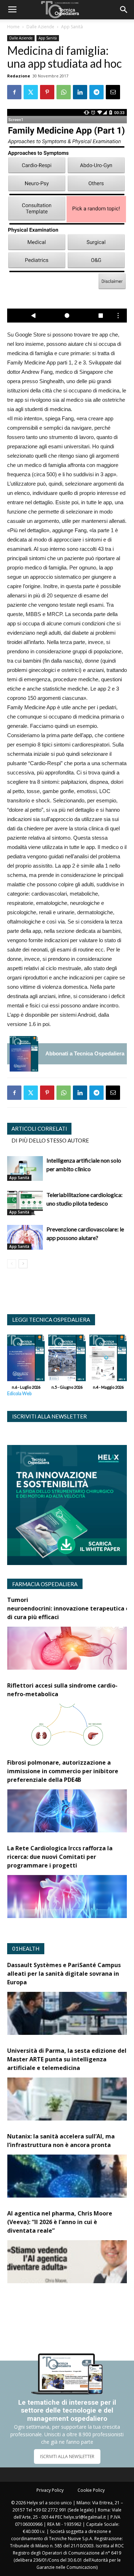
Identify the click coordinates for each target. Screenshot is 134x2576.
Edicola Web (19, 1394)
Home (13, 27)
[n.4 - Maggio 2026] (108, 1360)
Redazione (19, 76)
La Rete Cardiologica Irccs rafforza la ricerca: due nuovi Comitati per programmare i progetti (60, 1857)
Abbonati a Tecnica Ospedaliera (85, 1053)
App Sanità (72, 27)
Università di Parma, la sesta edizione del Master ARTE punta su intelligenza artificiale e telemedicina (67, 2059)
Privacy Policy (50, 2490)
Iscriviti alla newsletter (49, 1416)
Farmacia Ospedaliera (45, 1584)
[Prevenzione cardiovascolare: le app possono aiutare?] (25, 1237)
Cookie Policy (91, 2490)
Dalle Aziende (40, 27)
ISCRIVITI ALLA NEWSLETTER (67, 2456)
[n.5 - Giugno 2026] (67, 1360)
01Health (26, 1948)
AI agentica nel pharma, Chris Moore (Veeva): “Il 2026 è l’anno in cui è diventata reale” (60, 2222)
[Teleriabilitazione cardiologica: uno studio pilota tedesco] (25, 1203)
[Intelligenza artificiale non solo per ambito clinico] (25, 1168)
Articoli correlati (39, 1129)
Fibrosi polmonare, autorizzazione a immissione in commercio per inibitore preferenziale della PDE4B (63, 1771)
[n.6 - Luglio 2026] (24, 1054)
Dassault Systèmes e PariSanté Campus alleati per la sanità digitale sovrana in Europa (64, 1974)
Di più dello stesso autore (50, 1140)
